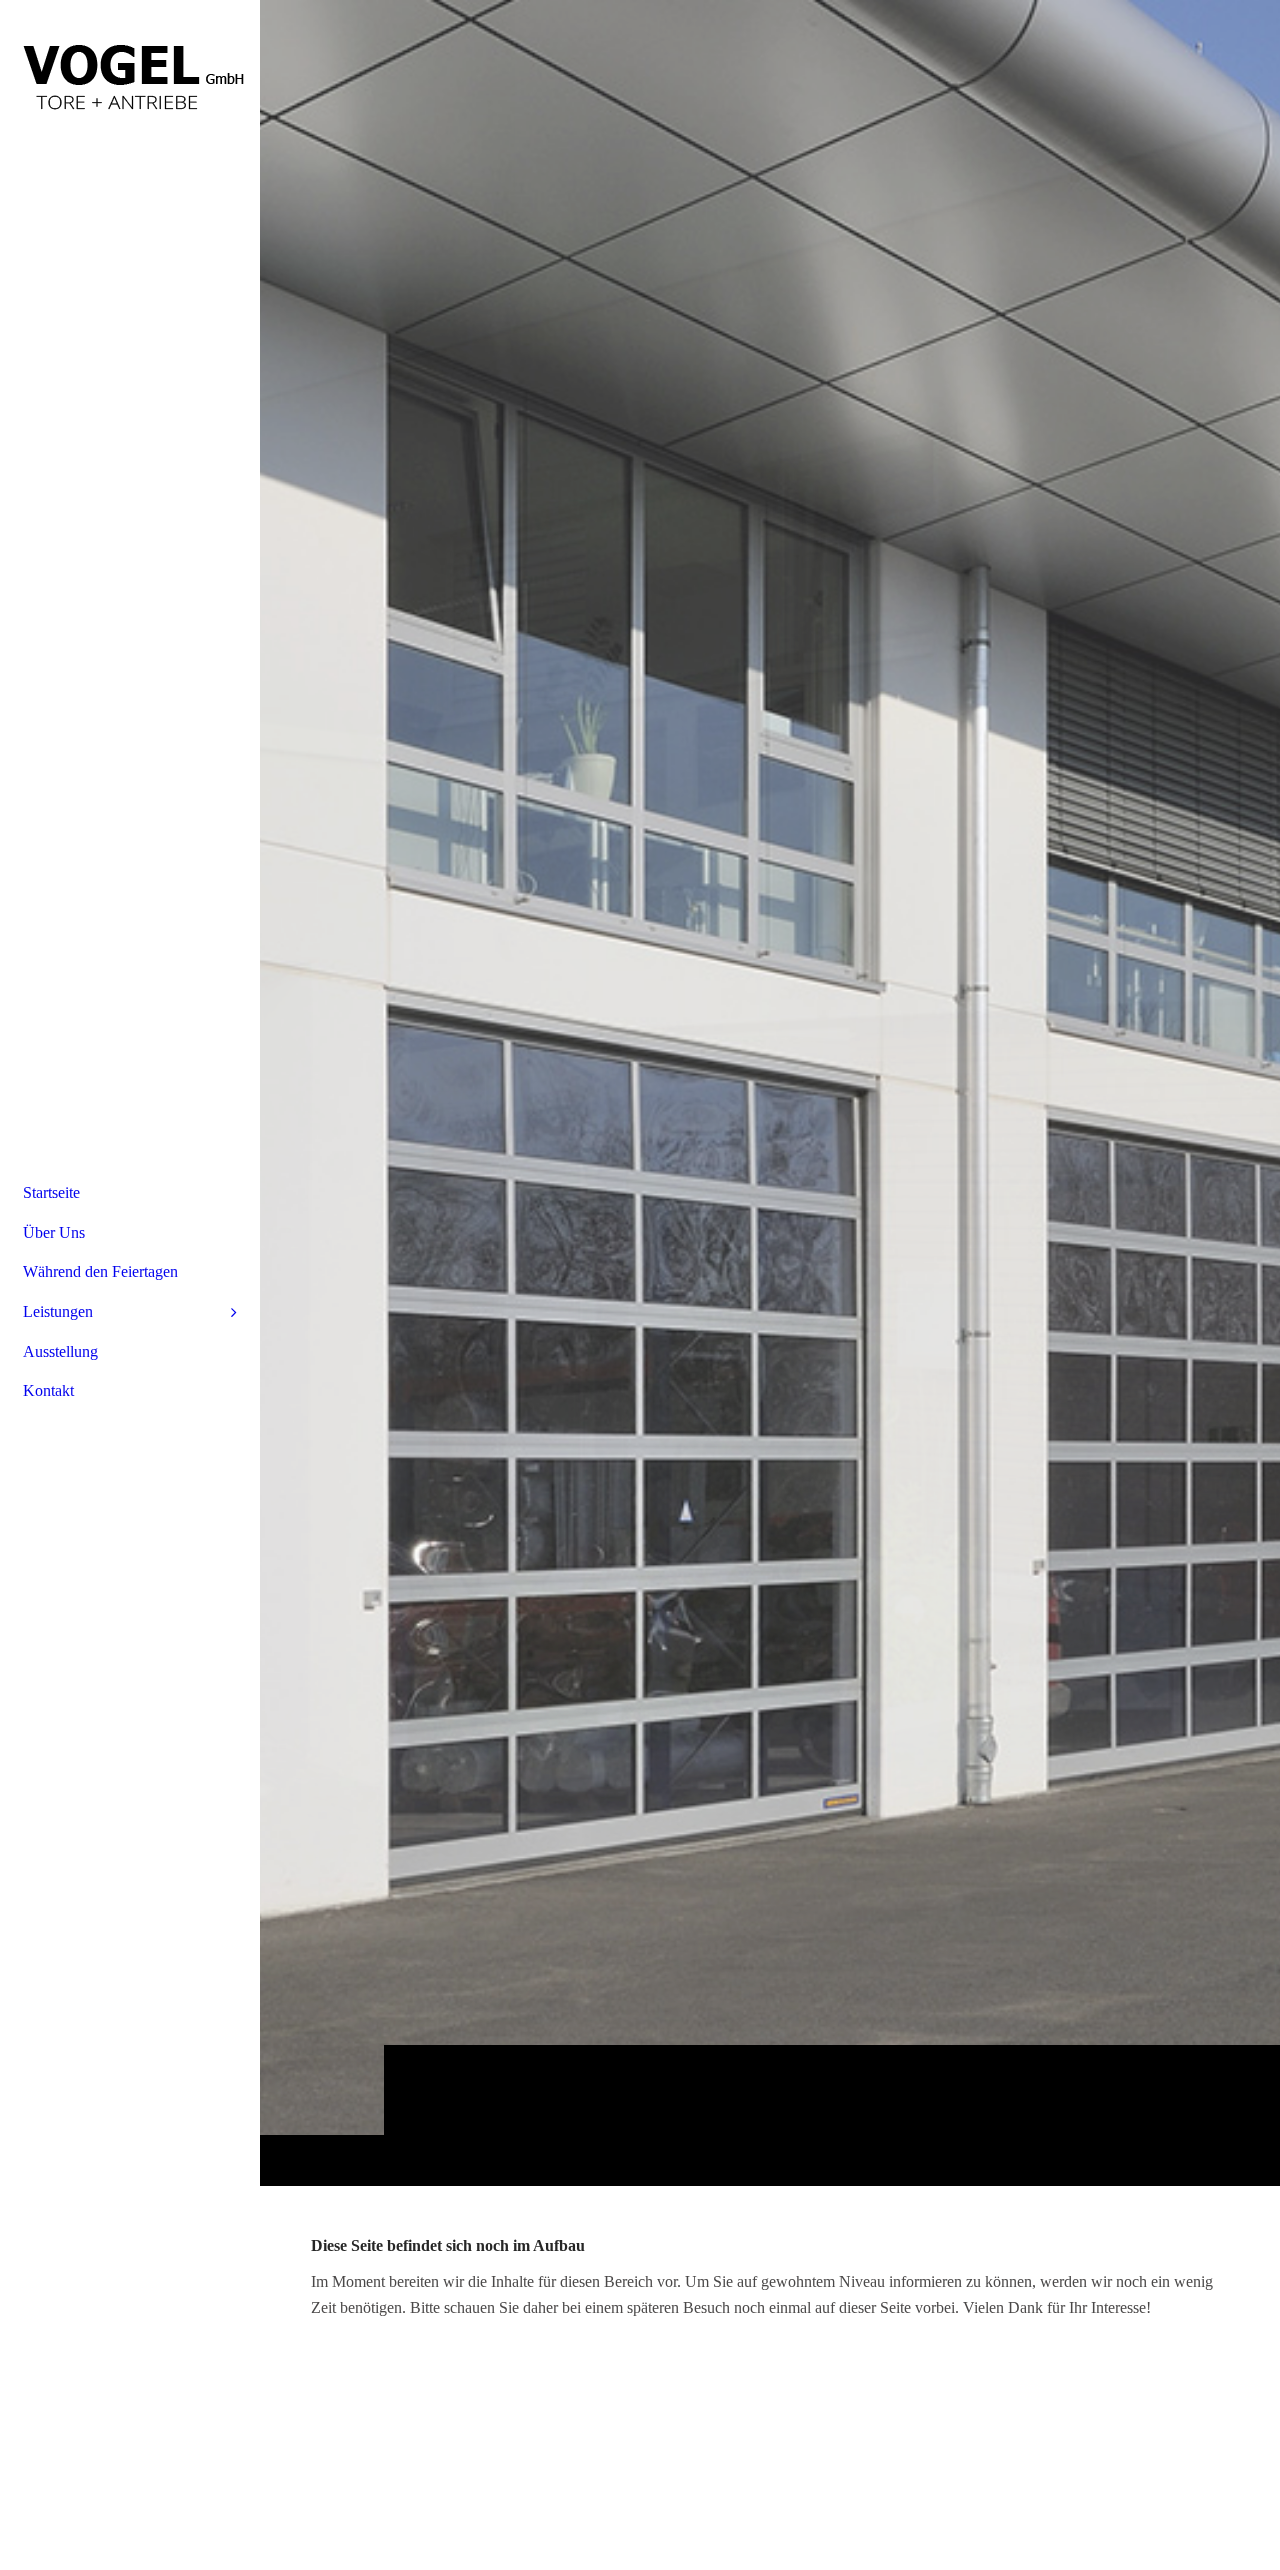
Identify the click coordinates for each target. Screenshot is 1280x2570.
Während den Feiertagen (100, 1271)
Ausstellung (60, 1351)
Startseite (51, 1192)
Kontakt (48, 1390)
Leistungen (58, 1311)
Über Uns (54, 1232)
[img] (130, 75)
